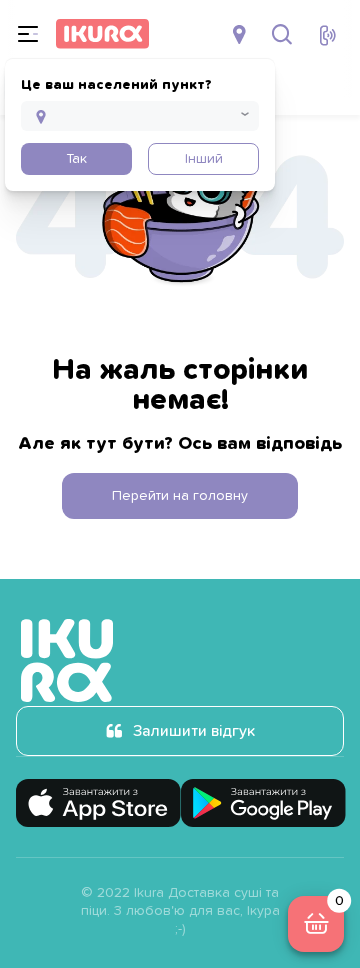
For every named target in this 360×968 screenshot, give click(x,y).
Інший (204, 159)
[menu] (28, 34)
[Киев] (241, 34)
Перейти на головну (180, 496)
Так (76, 159)
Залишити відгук (194, 731)
